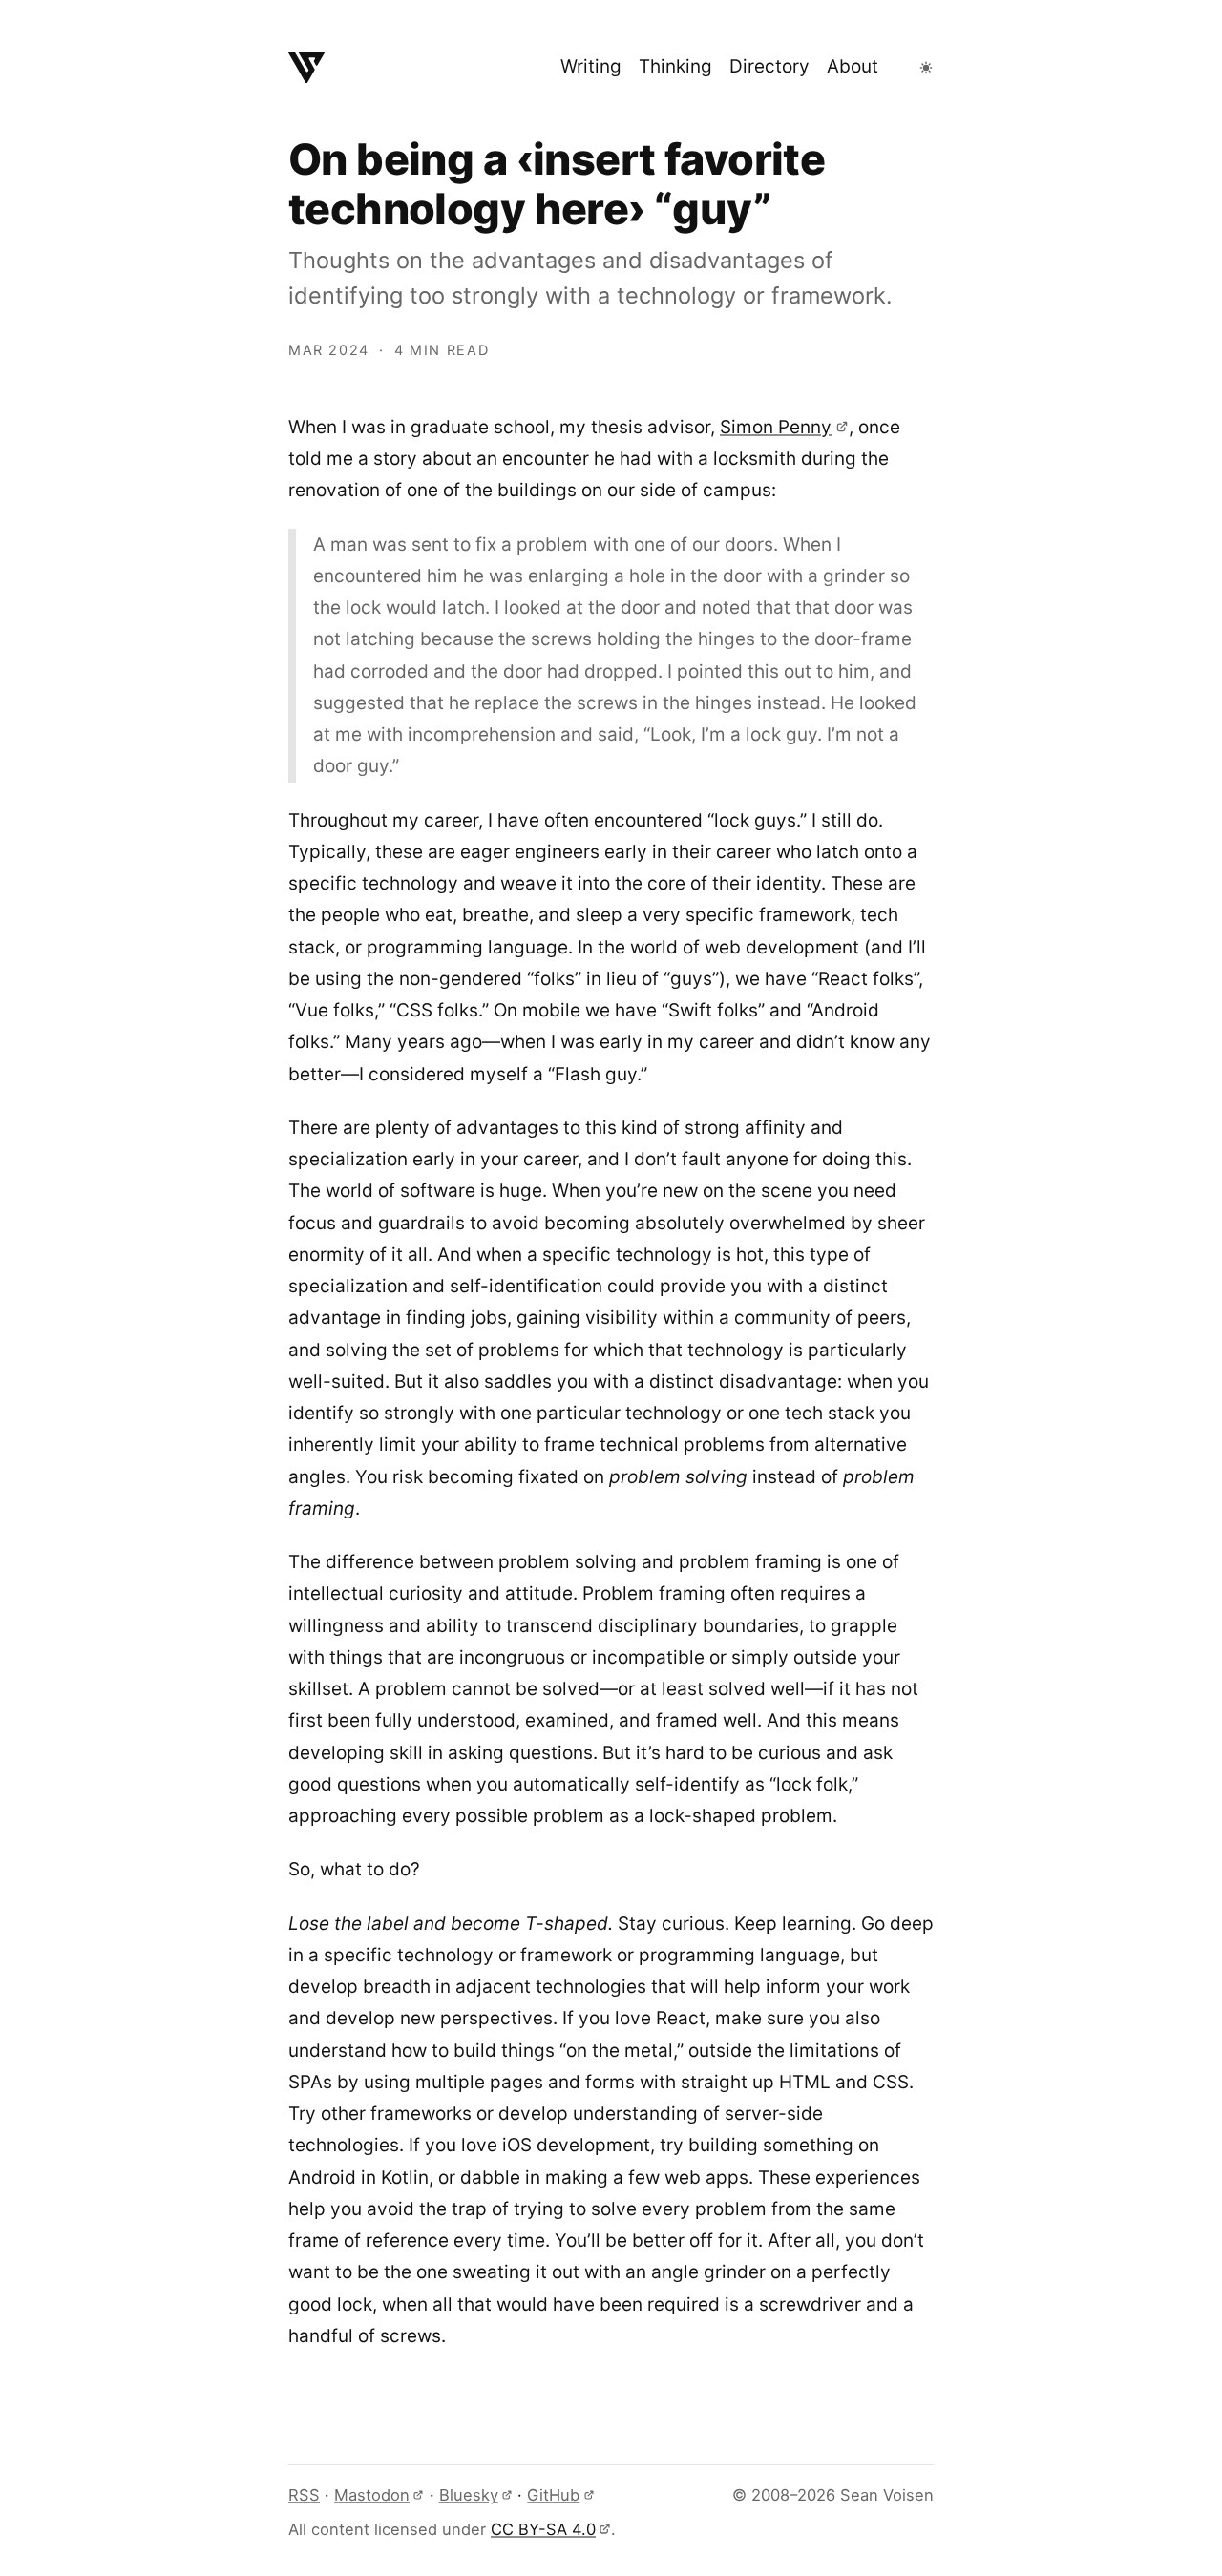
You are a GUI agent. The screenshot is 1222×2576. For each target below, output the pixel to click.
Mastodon (372, 2495)
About (853, 66)
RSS (304, 2495)
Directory (769, 66)
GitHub (553, 2495)
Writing (591, 66)
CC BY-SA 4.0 (543, 2529)
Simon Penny (776, 427)
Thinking (675, 66)
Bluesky (469, 2495)
